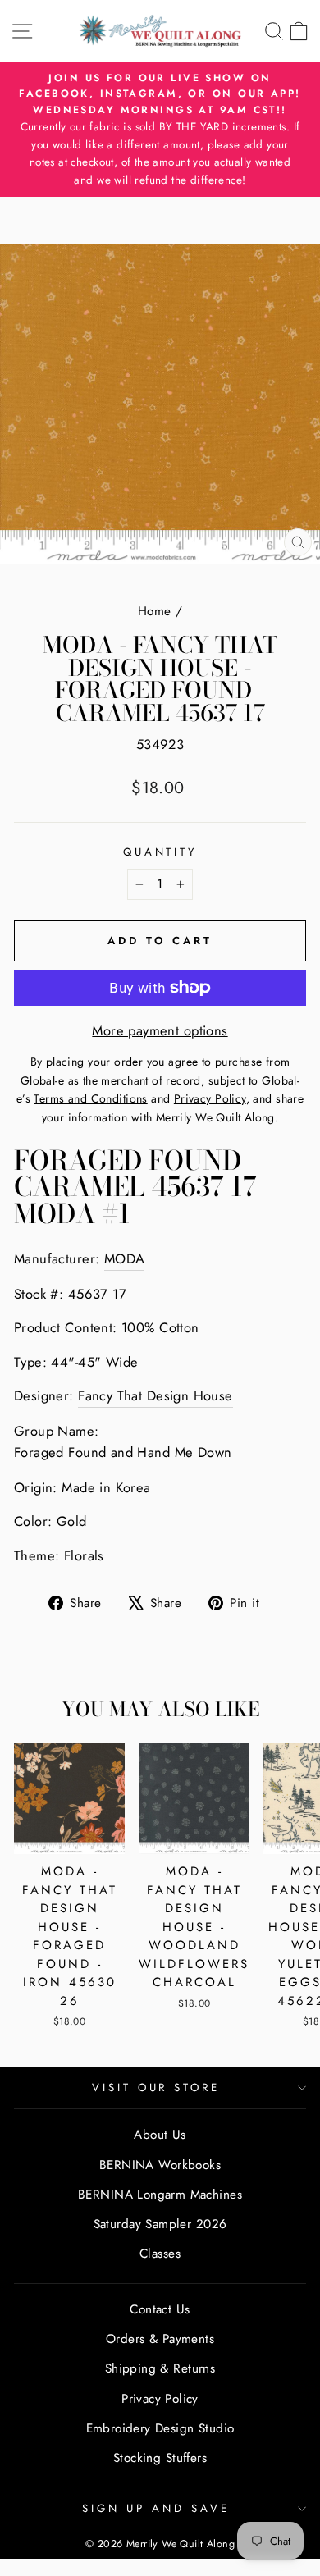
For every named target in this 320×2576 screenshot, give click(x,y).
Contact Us (160, 2309)
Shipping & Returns (160, 2368)
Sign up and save (156, 2508)
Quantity (160, 852)
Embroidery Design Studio (160, 2428)
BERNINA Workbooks (160, 2165)
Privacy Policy (160, 2399)
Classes (160, 2254)
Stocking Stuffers (160, 2458)
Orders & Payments (160, 2339)
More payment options (160, 1030)
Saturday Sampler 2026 (160, 2224)
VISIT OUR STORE (156, 2087)
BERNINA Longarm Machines (160, 2195)
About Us (160, 2135)
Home (155, 611)
